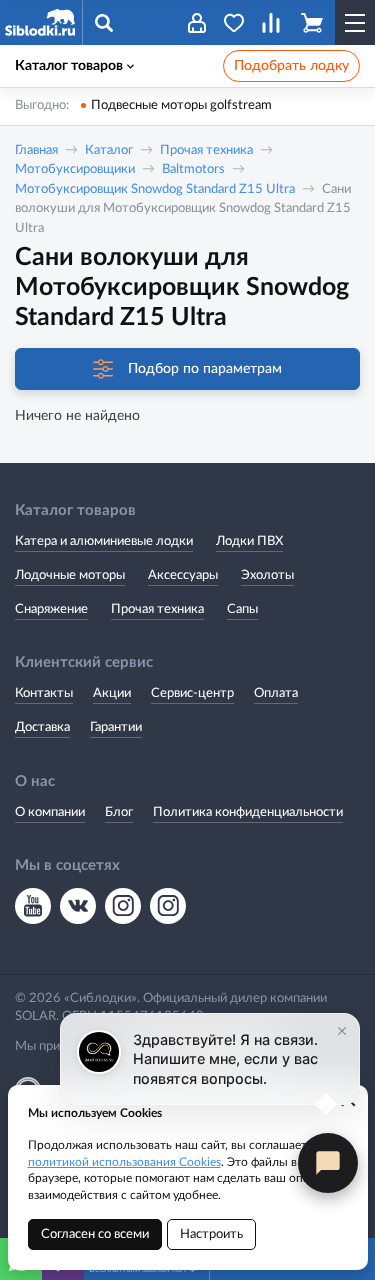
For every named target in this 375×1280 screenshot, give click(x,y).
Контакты (44, 693)
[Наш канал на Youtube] (33, 906)
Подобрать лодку (291, 66)
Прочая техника (206, 150)
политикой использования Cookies (124, 1162)
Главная (36, 150)
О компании (50, 812)
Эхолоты (267, 575)
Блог (119, 812)
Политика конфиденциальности (248, 812)
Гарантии (116, 727)
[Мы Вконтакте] (78, 906)
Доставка (42, 727)
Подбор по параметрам (205, 369)
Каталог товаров (69, 66)
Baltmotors (193, 169)
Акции (112, 693)
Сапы (242, 609)
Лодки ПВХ (249, 541)
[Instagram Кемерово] (168, 906)
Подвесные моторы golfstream (181, 105)
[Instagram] (123, 906)
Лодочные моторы (70, 575)
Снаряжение (51, 609)
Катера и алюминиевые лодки (104, 541)
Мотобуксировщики (75, 169)
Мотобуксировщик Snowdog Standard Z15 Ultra (155, 189)
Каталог (109, 150)
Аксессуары (183, 575)
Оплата (276, 693)
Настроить (211, 1234)
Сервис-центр (192, 693)
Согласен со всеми (95, 1234)
